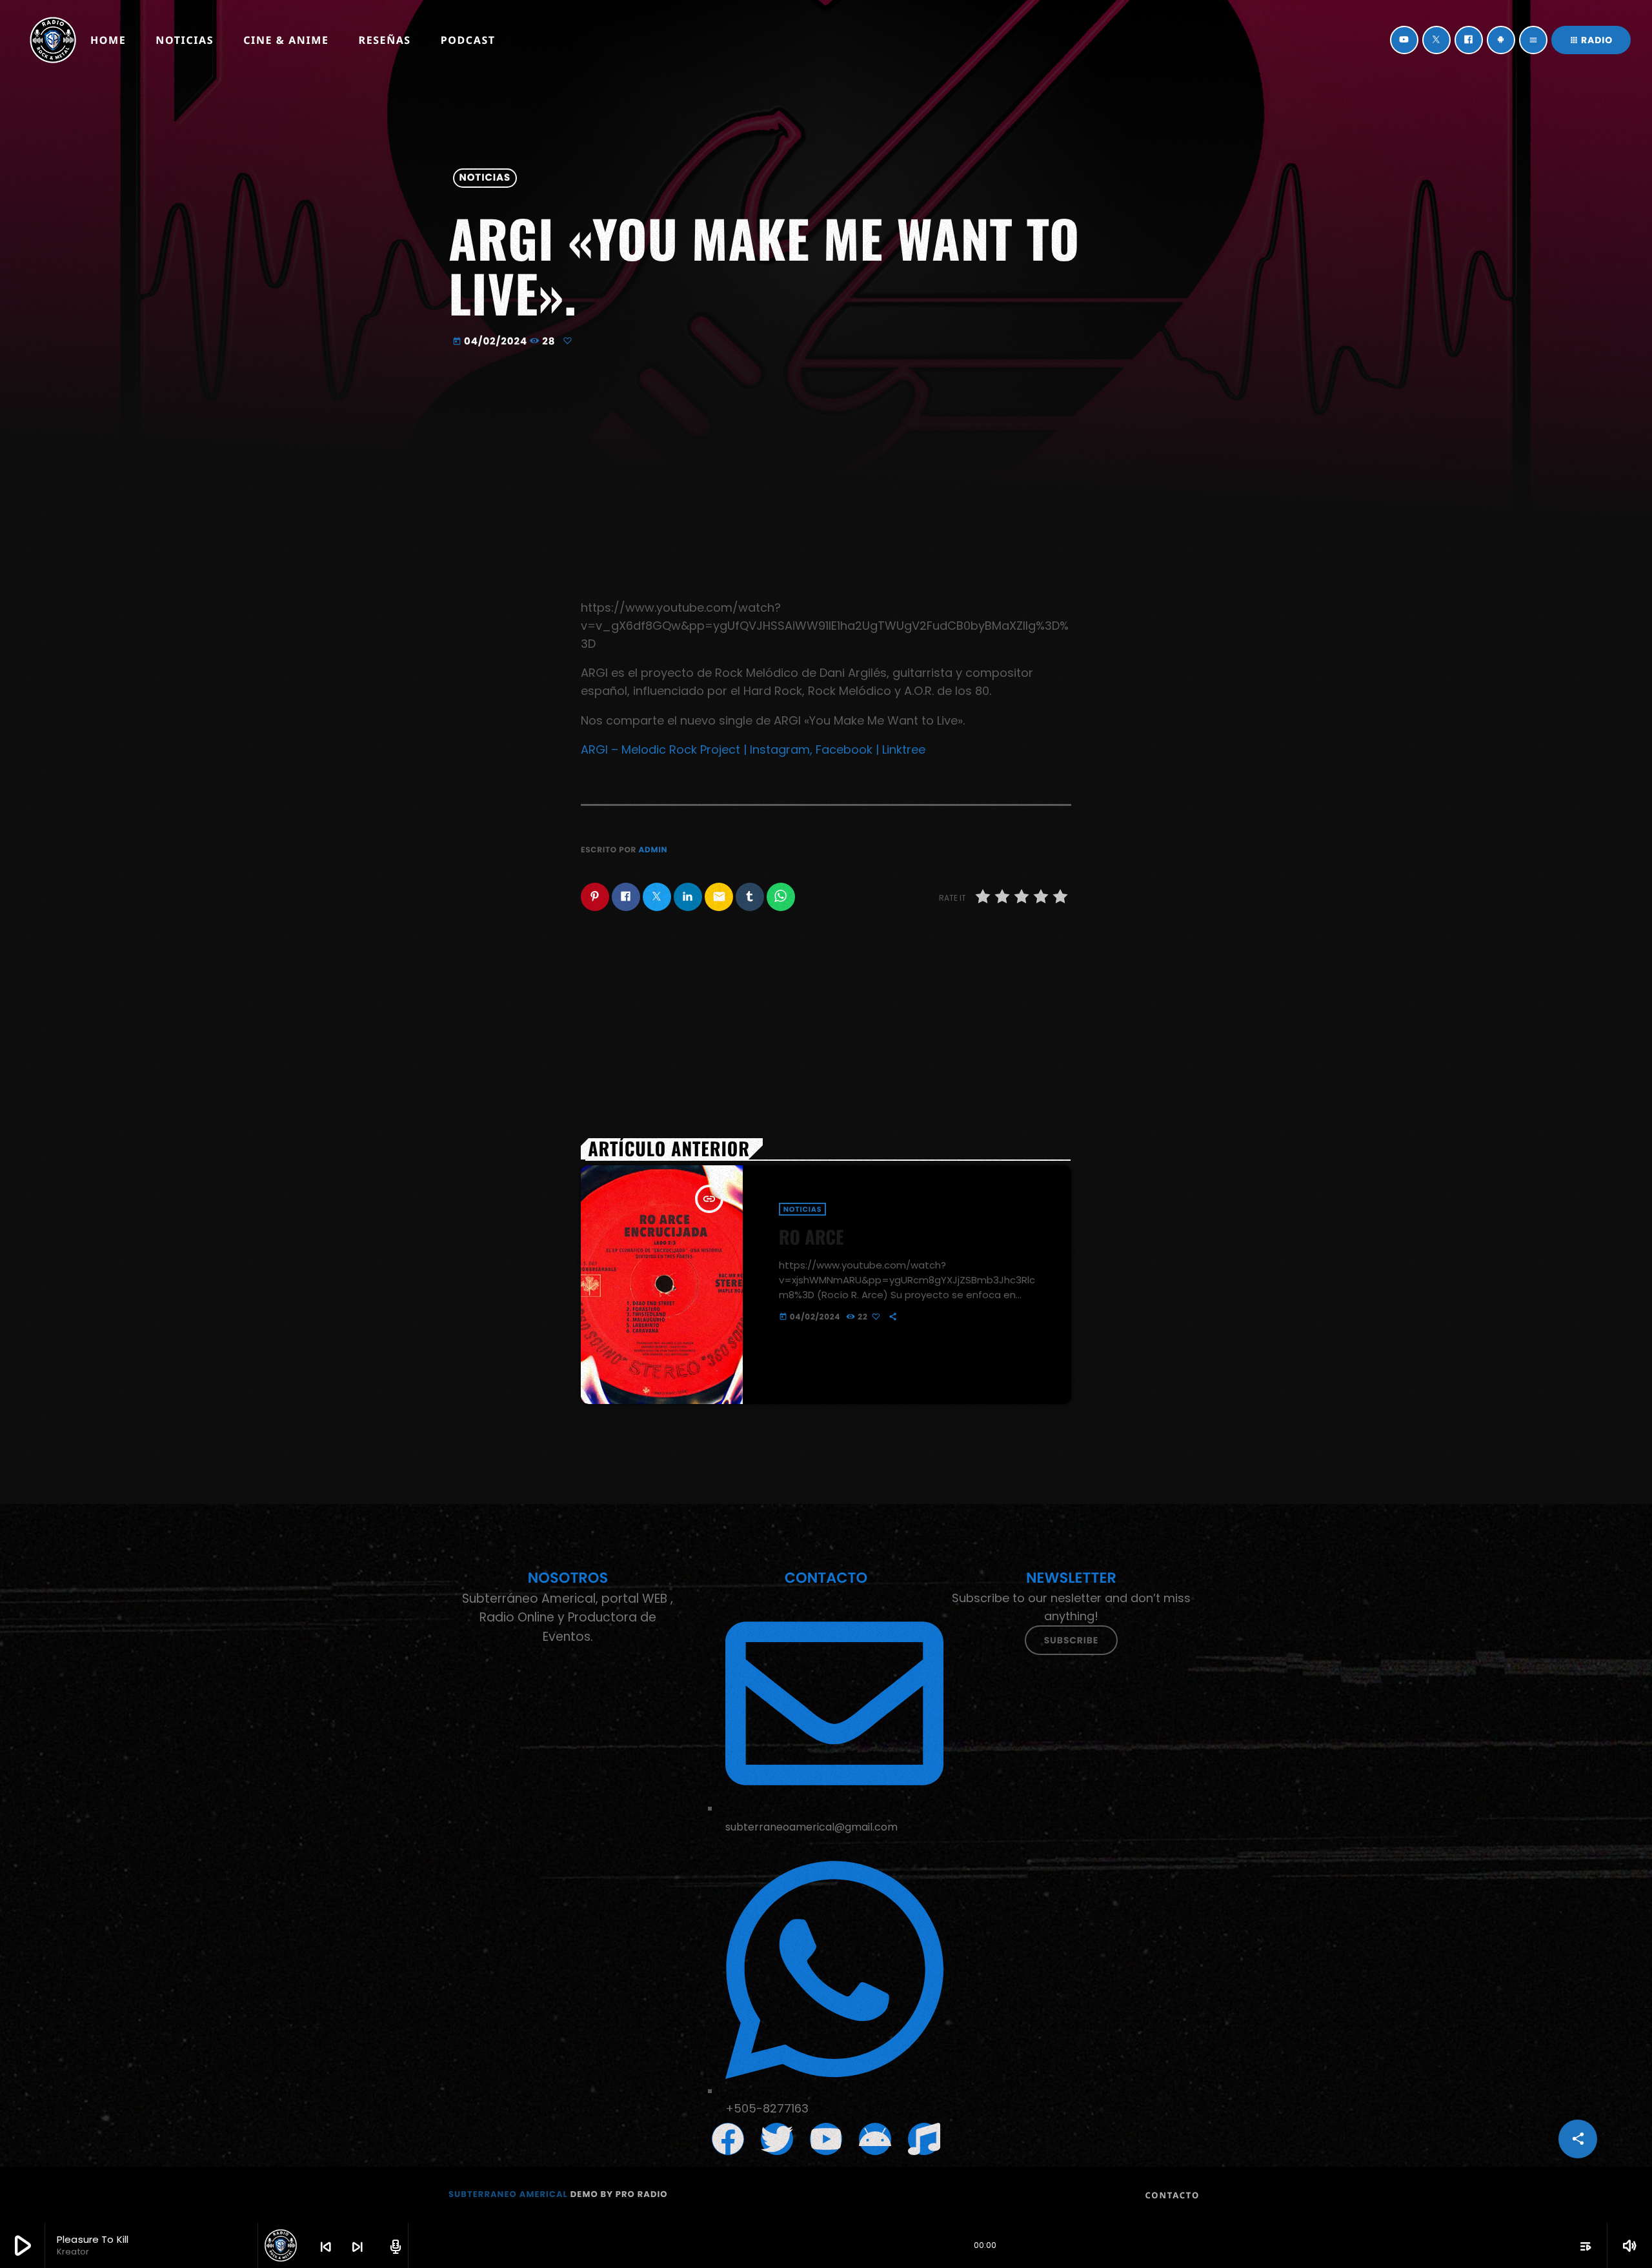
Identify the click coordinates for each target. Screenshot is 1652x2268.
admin (653, 850)
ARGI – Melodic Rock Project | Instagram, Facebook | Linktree (753, 749)
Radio (1591, 40)
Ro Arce (811, 1237)
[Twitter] (1436, 40)
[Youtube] (826, 2139)
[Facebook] (1469, 40)
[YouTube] (1404, 40)
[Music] (924, 2139)
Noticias (485, 178)
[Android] (1501, 40)
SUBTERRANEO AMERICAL (508, 2194)
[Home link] (53, 40)
